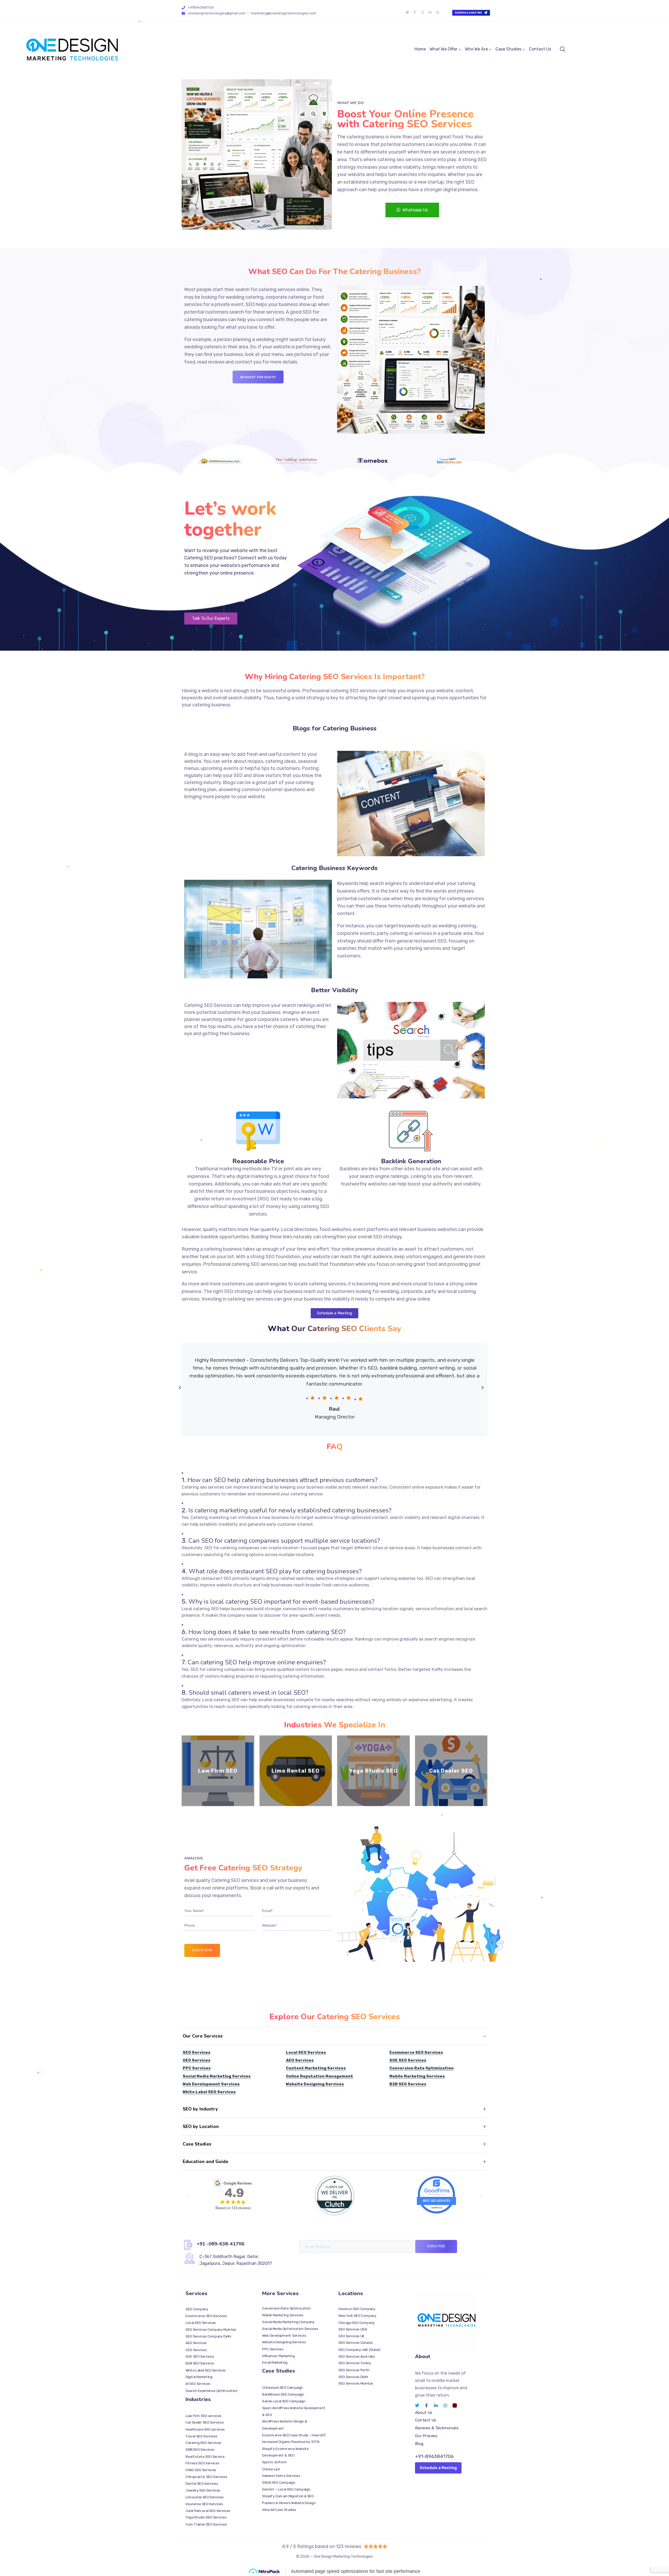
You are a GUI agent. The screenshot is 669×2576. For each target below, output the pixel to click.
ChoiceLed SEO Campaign (282, 2388)
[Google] (437, 13)
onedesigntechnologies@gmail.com (217, 13)
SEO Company (197, 2309)
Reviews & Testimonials (437, 2428)
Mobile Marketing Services (417, 2076)
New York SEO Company (357, 2316)
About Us (424, 2413)
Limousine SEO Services (204, 2497)
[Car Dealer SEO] (451, 1771)
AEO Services (300, 2060)
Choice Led (271, 2469)
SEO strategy (387, 1237)
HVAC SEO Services (201, 2470)
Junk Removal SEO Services (208, 2511)
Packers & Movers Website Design (289, 2503)
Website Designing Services (315, 2084)
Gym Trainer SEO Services (206, 2524)
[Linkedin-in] (430, 13)
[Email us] (183, 13)
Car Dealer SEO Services (205, 2423)
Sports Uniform (275, 2462)
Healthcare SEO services (205, 2430)
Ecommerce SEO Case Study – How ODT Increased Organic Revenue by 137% (294, 2439)
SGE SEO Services (408, 2060)
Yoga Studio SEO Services (206, 2518)
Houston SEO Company (357, 2309)
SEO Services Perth (354, 2370)
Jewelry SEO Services (203, 2490)
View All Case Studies (279, 2510)
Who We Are (476, 49)
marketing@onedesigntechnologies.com (284, 13)
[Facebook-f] (415, 13)
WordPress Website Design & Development (285, 2425)
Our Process (426, 2436)
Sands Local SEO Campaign (284, 2401)
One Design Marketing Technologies (343, 2557)
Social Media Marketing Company (288, 2322)
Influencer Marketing (278, 2356)
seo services (410, 160)
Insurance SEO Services (204, 2504)
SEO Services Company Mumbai (211, 2329)
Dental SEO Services (202, 2484)
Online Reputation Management (319, 2076)
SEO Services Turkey (355, 2363)
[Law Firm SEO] (218, 1771)
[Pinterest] (455, 2405)
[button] (188, 2195)
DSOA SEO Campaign (279, 2483)
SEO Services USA (353, 2329)
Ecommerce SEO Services (416, 2052)
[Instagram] (422, 13)
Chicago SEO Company (357, 2322)
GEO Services (197, 2060)
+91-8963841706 (434, 2456)
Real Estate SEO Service (205, 2456)
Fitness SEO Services (202, 2463)
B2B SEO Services (408, 2084)
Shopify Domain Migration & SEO (288, 2496)
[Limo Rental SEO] (296, 1771)
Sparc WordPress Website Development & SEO (294, 2412)
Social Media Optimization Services (290, 2329)
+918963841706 (201, 7)
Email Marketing (275, 2363)
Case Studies (508, 49)
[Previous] (180, 1388)
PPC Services (197, 2068)
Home (420, 49)
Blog (419, 2444)
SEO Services (197, 2052)
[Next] (483, 1388)
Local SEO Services (306, 2052)
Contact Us (540, 49)
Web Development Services (211, 2084)
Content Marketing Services (316, 2068)
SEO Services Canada (355, 2343)
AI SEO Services (198, 2384)
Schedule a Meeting (438, 2468)
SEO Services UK (351, 2336)
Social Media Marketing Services (217, 2076)
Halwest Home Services (281, 2476)
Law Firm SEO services (203, 2416)
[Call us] (183, 8)
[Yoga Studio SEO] (373, 1771)
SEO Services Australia (357, 2356)
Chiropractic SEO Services (206, 2477)
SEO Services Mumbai (356, 2384)
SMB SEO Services (200, 2450)
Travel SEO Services (201, 2436)
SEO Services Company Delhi (208, 2336)
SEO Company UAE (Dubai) (359, 2350)
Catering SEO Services (203, 2443)
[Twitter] (407, 13)
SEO (482, 160)
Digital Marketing (199, 2377)
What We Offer (443, 49)
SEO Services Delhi (353, 2377)
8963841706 (207, 586)
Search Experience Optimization (212, 2390)
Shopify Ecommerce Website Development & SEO (286, 2452)
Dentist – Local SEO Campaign (286, 2489)
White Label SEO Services (209, 2092)
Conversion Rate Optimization (422, 2068)
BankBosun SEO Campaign (283, 2395)
